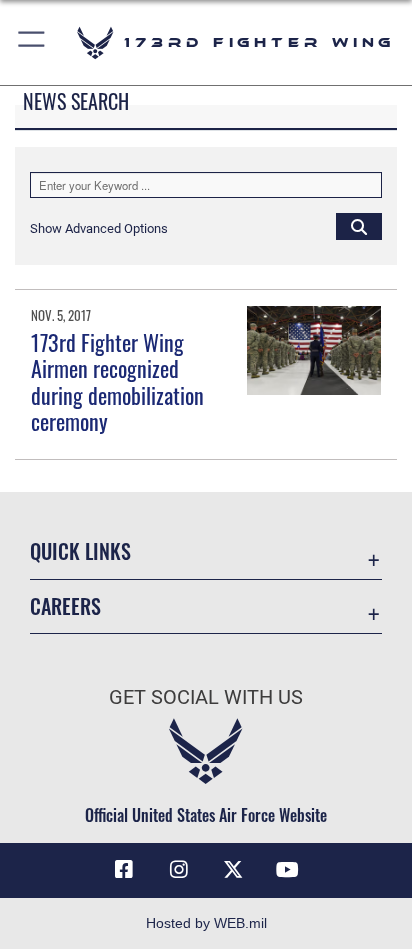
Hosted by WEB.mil (206, 923)
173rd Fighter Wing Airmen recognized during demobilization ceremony (117, 381)
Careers (65, 606)
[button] (32, 42)
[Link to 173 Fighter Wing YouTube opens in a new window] (288, 870)
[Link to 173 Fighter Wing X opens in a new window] (233, 870)
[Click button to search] (359, 226)
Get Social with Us (206, 697)
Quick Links (80, 551)
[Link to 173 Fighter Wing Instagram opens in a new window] (179, 870)
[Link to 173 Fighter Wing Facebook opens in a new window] (124, 870)
